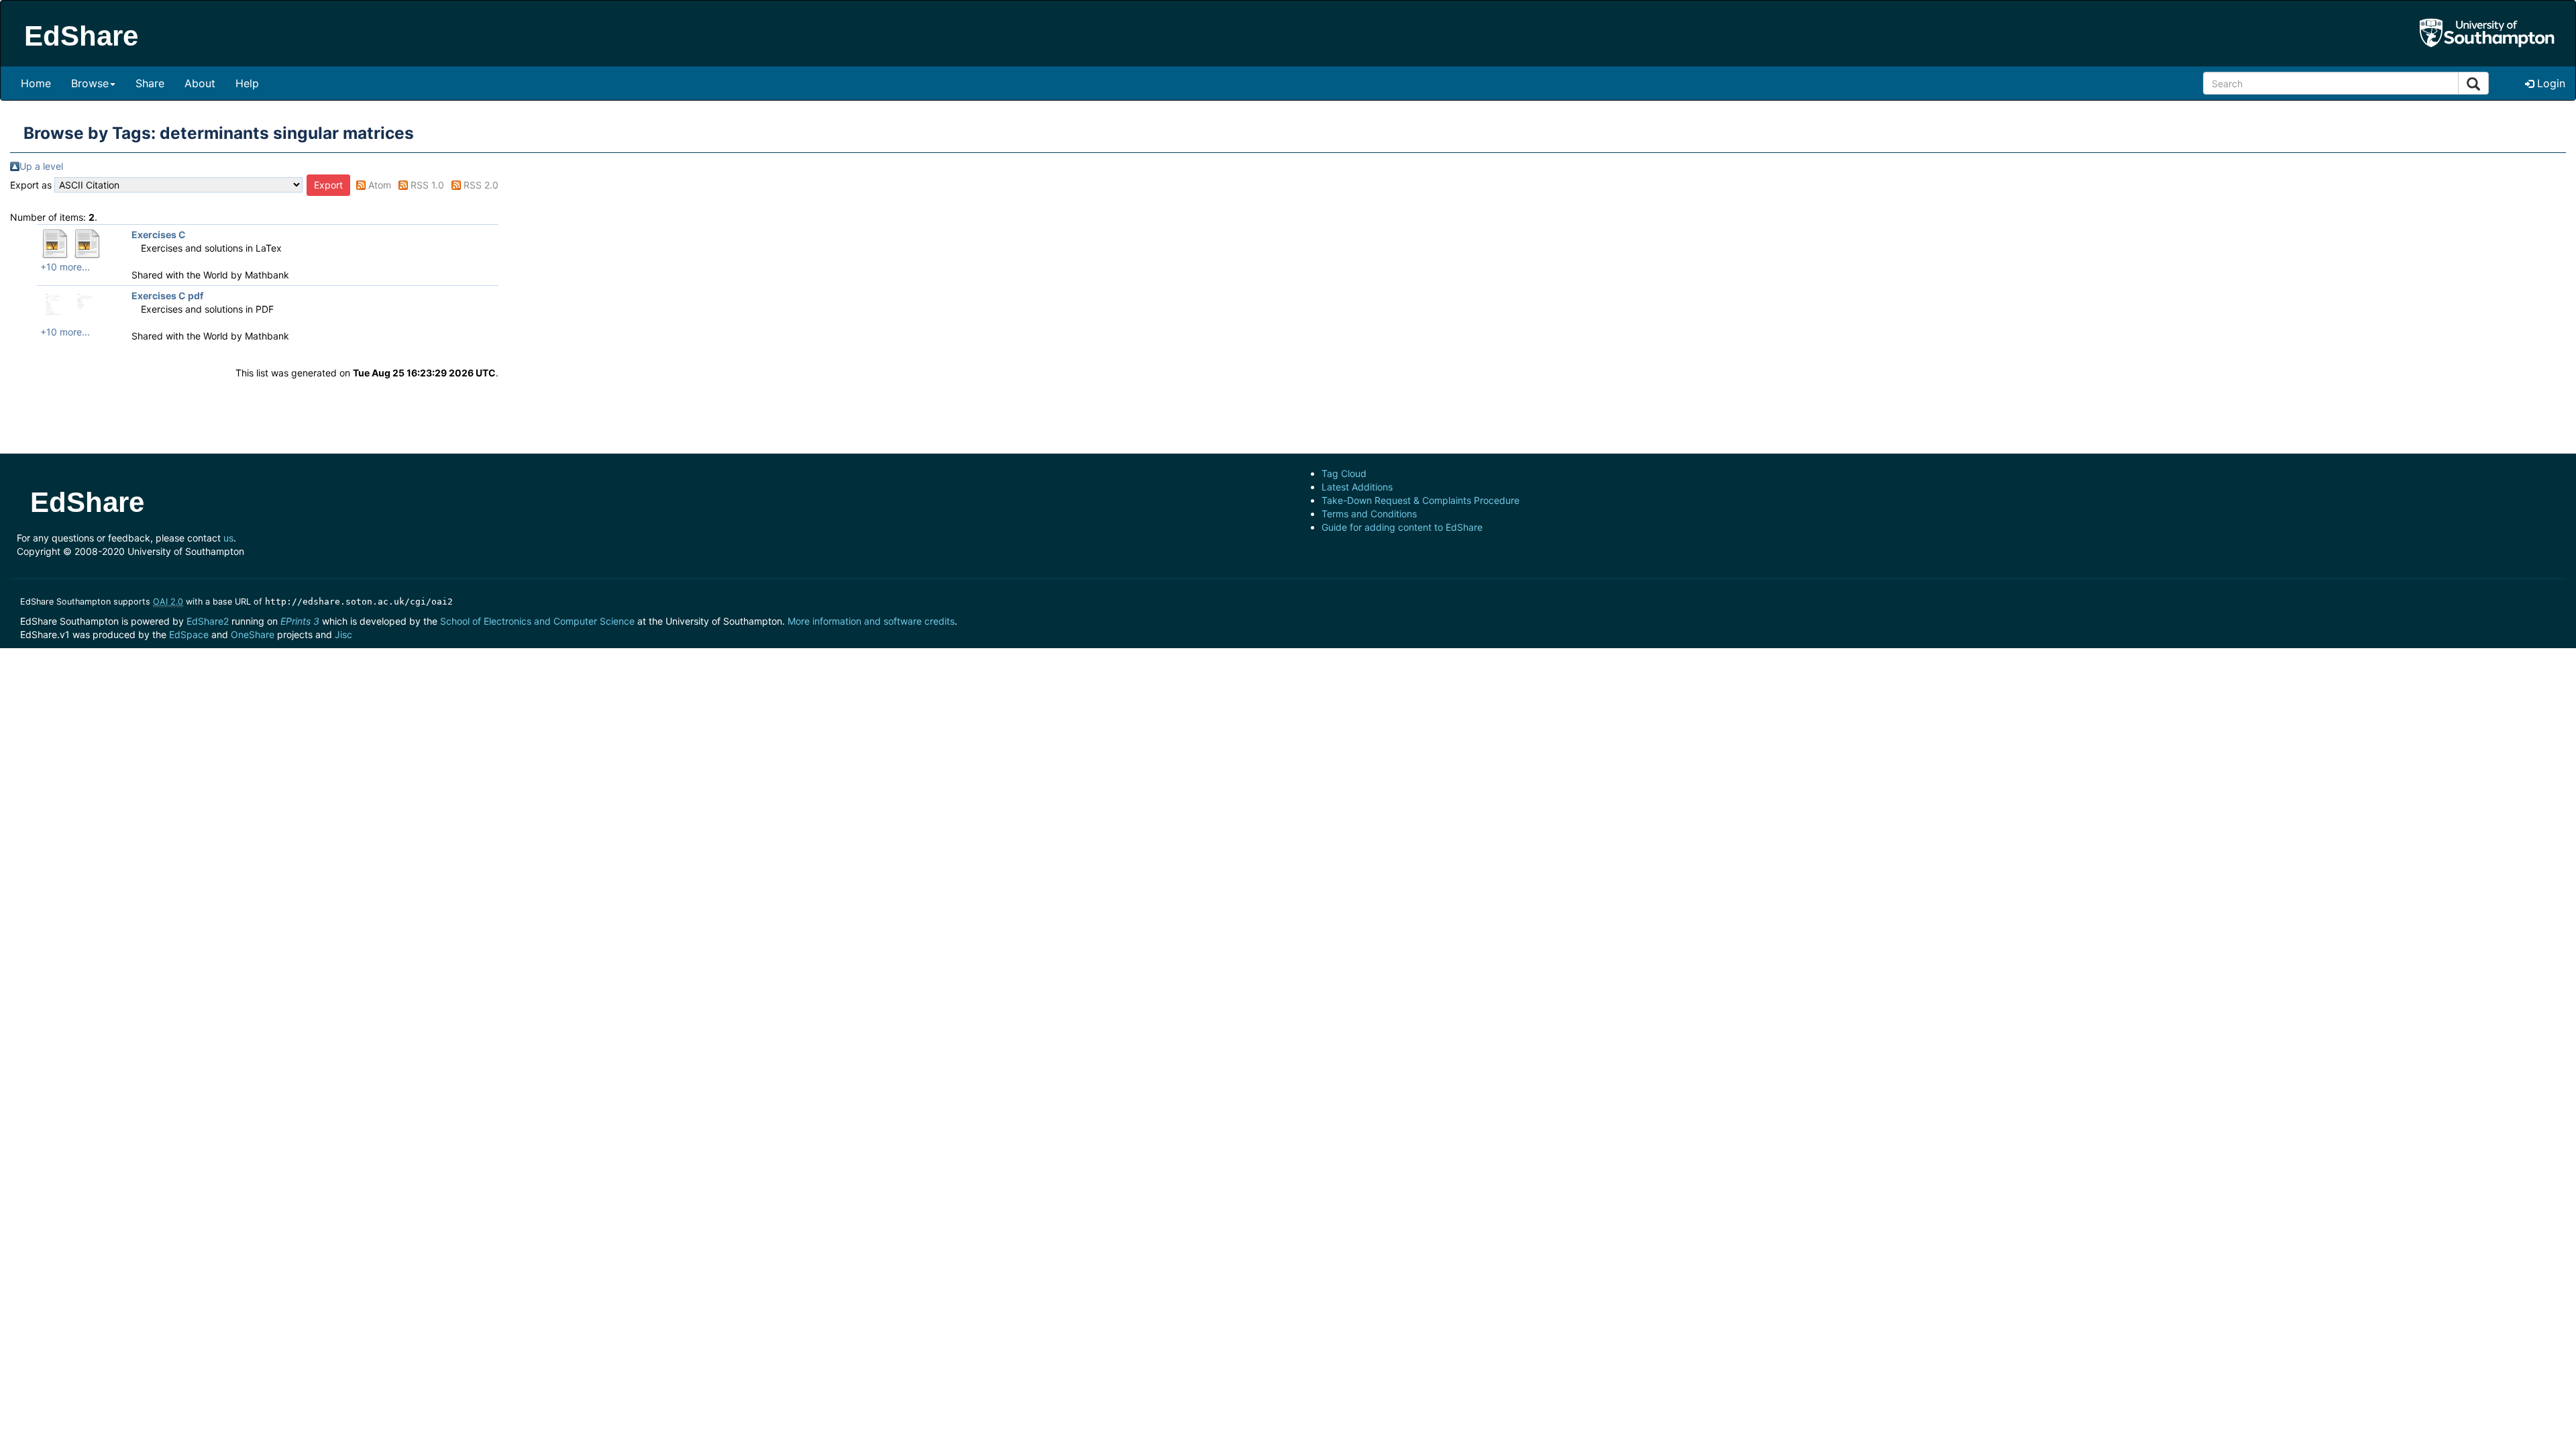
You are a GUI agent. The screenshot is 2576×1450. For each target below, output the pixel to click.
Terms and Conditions (1369, 514)
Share (150, 83)
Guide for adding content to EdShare (1402, 527)
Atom (380, 185)
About (200, 83)
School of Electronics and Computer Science (537, 621)
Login (2550, 83)
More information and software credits (871, 621)
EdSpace (189, 634)
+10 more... (65, 267)
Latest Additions (1357, 487)
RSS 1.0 (427, 185)
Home (36, 83)
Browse (90, 83)
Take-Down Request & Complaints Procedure (1420, 500)
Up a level (41, 166)
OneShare (253, 634)
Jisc (343, 634)
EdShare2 (208, 621)
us (228, 538)
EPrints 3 (300, 621)
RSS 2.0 (481, 185)
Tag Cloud (1344, 473)
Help (247, 83)
